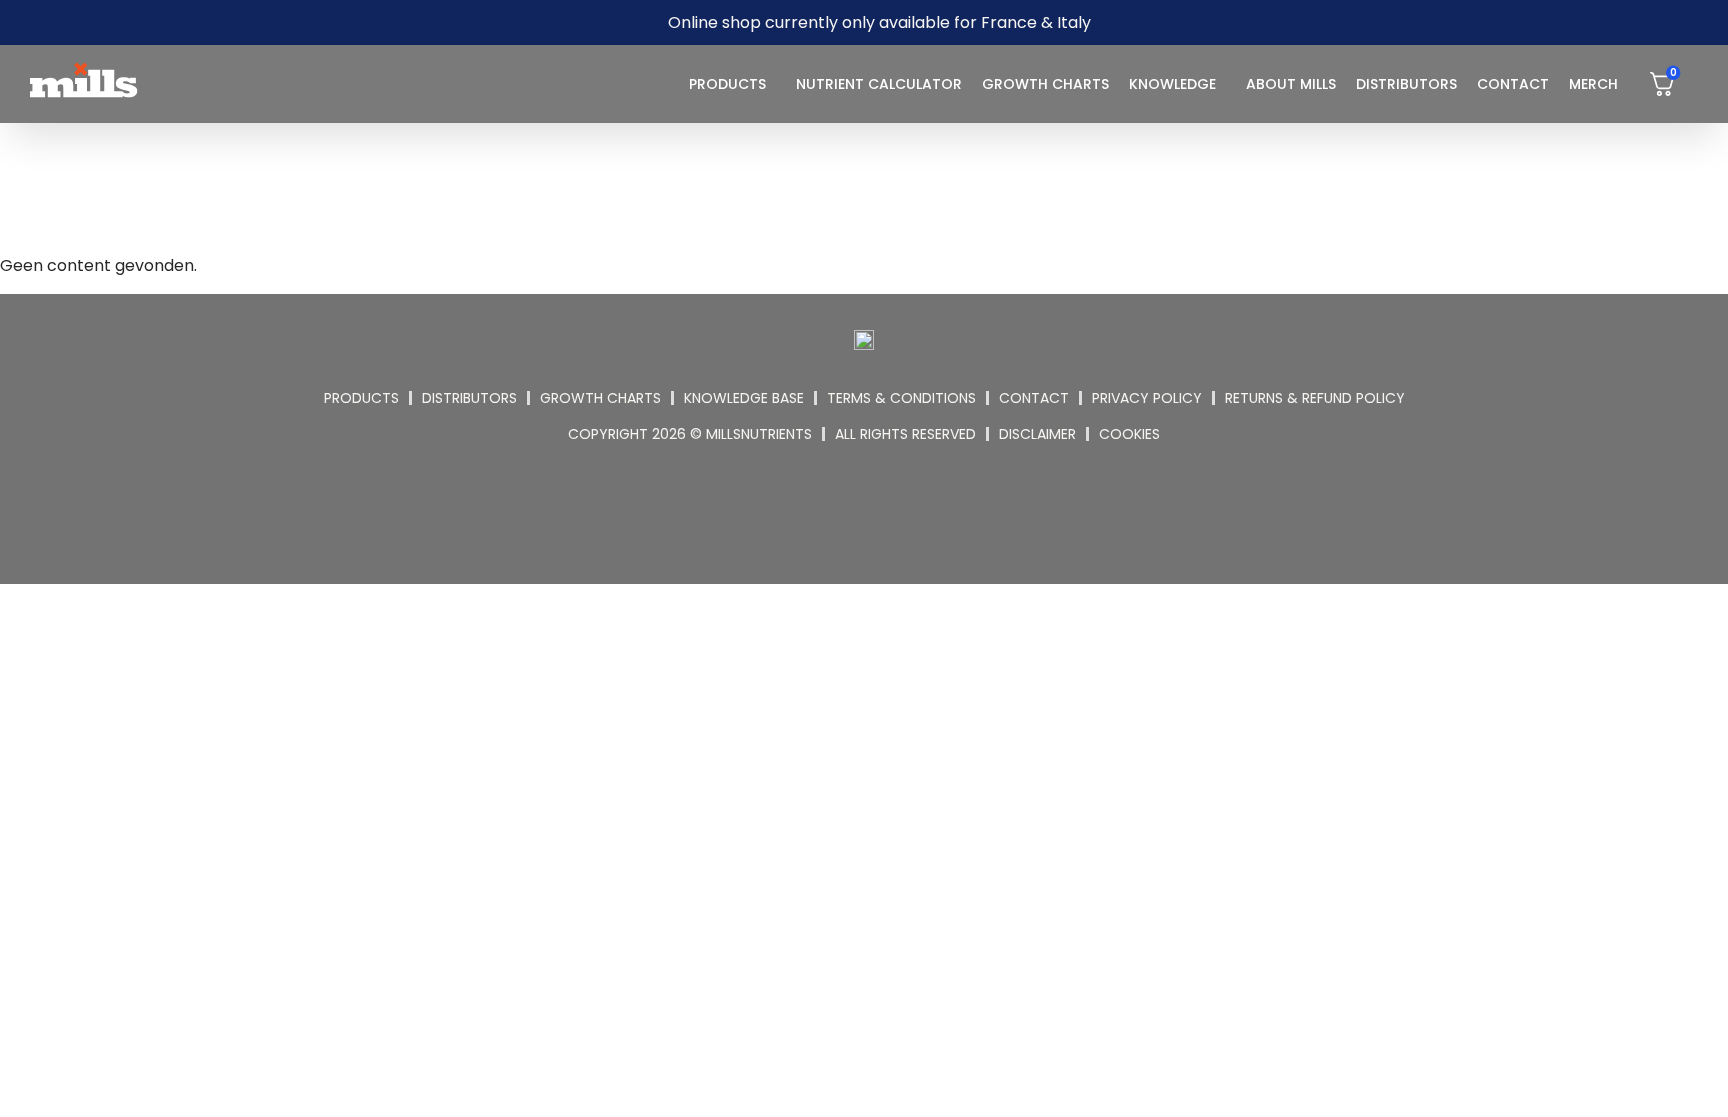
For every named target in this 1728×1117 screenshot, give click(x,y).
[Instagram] (840, 510)
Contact (1513, 84)
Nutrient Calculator (879, 84)
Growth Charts (1045, 84)
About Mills (1291, 84)
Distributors (1406, 84)
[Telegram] (889, 510)
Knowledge (1172, 84)
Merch (1593, 84)
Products (727, 84)
